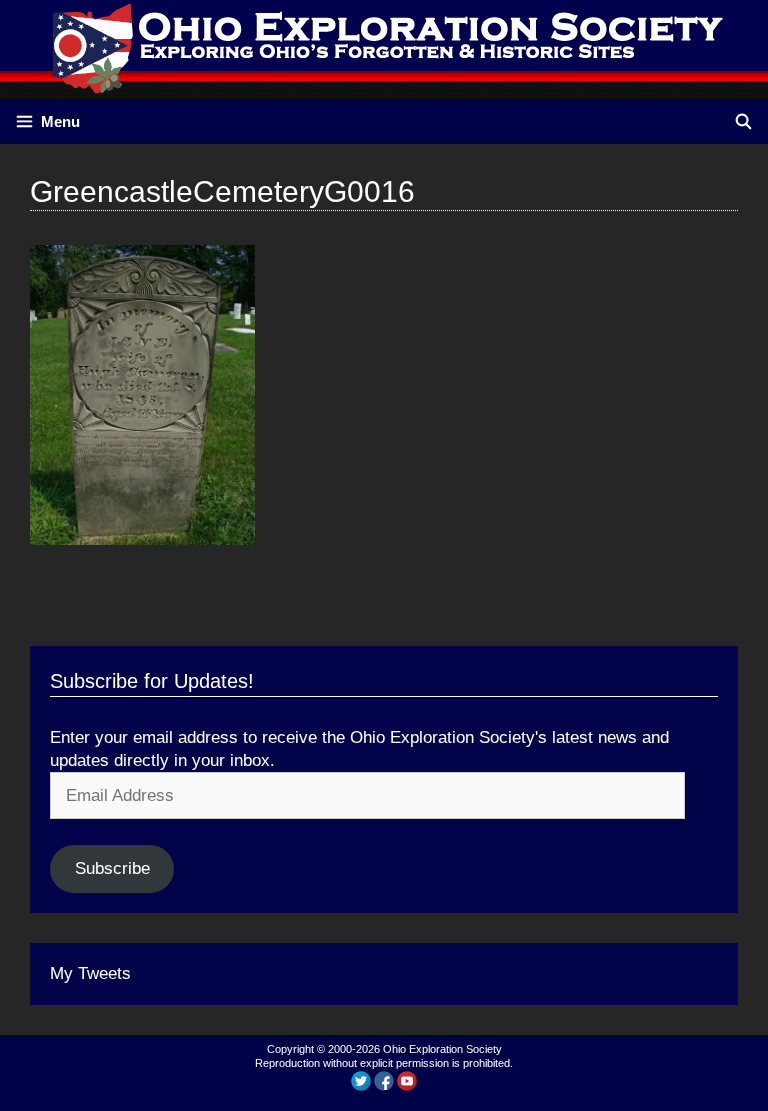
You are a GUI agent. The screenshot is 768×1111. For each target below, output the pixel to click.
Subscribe (112, 868)
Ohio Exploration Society (442, 1049)
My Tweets (90, 973)
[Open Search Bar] (743, 121)
